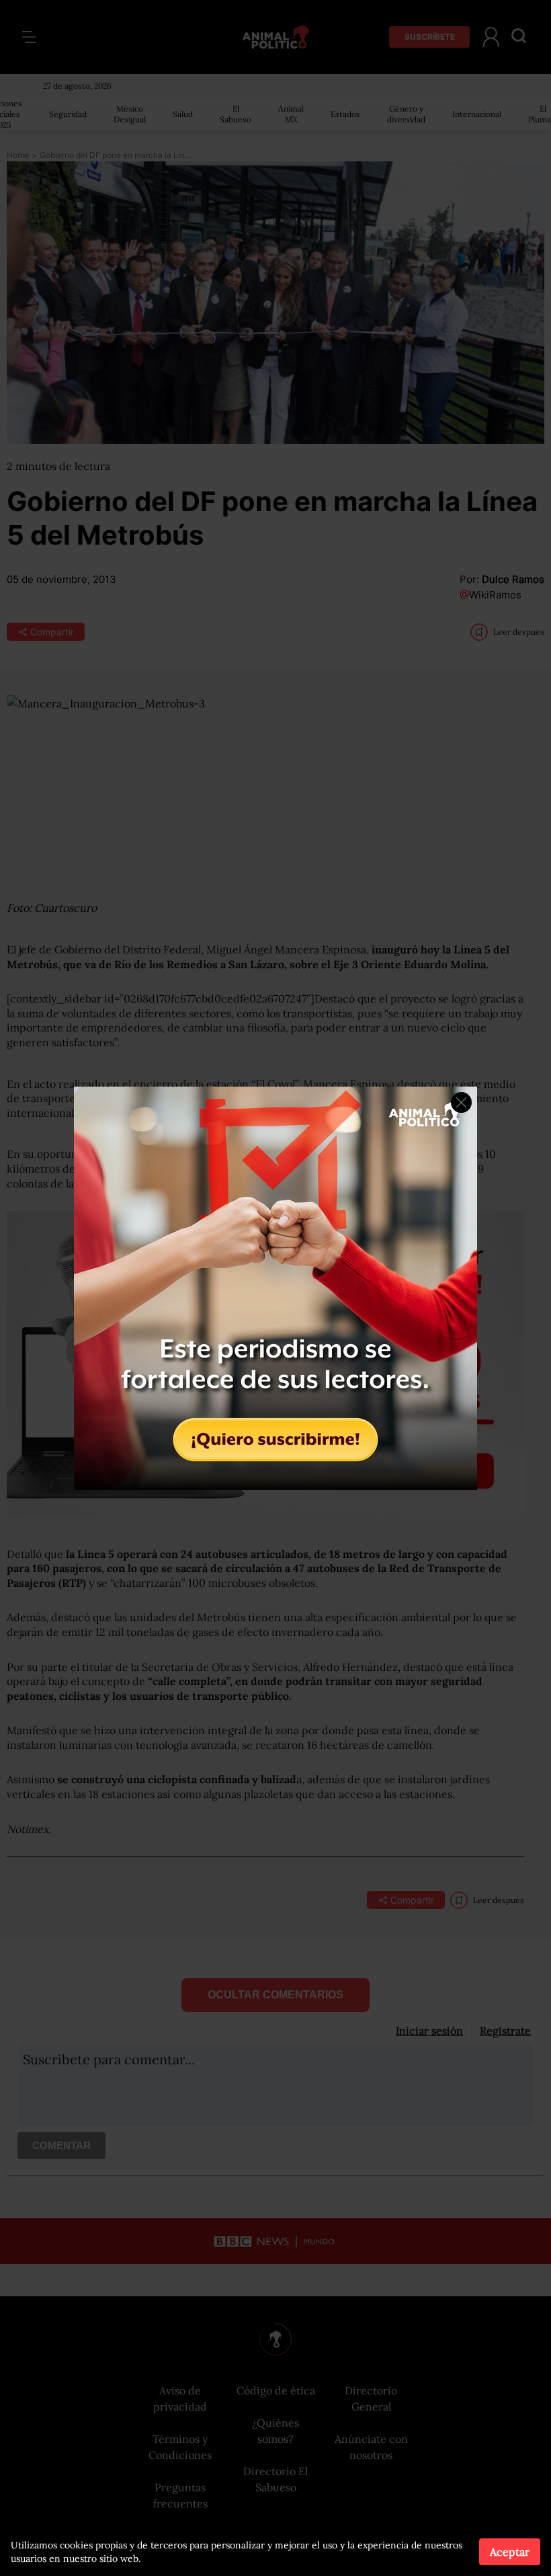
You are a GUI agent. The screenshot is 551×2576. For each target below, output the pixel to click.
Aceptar (510, 2552)
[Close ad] (461, 1102)
